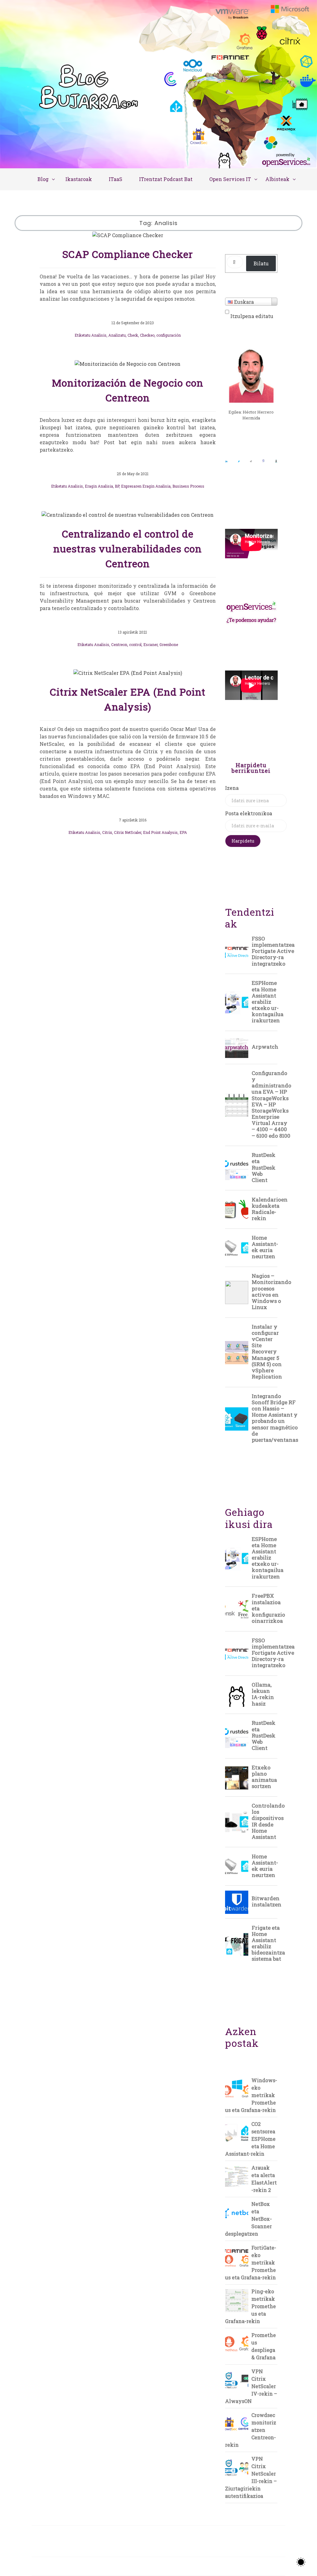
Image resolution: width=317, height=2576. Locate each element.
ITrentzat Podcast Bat (166, 179)
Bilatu (261, 263)
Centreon (119, 644)
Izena (232, 788)
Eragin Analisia (99, 486)
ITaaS (115, 179)
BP (117, 486)
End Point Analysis (160, 832)
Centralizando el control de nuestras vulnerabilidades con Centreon (128, 549)
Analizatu (117, 335)
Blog (43, 179)
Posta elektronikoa (249, 813)
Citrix (107, 832)
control (135, 644)
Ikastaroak (79, 179)
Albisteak (277, 179)
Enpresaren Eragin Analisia (146, 486)
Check (133, 335)
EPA (183, 832)
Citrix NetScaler (128, 832)
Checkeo (147, 335)
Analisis (99, 335)
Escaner (150, 644)
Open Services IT (230, 179)
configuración (169, 335)
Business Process (188, 486)
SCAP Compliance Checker (128, 254)
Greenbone (169, 644)
